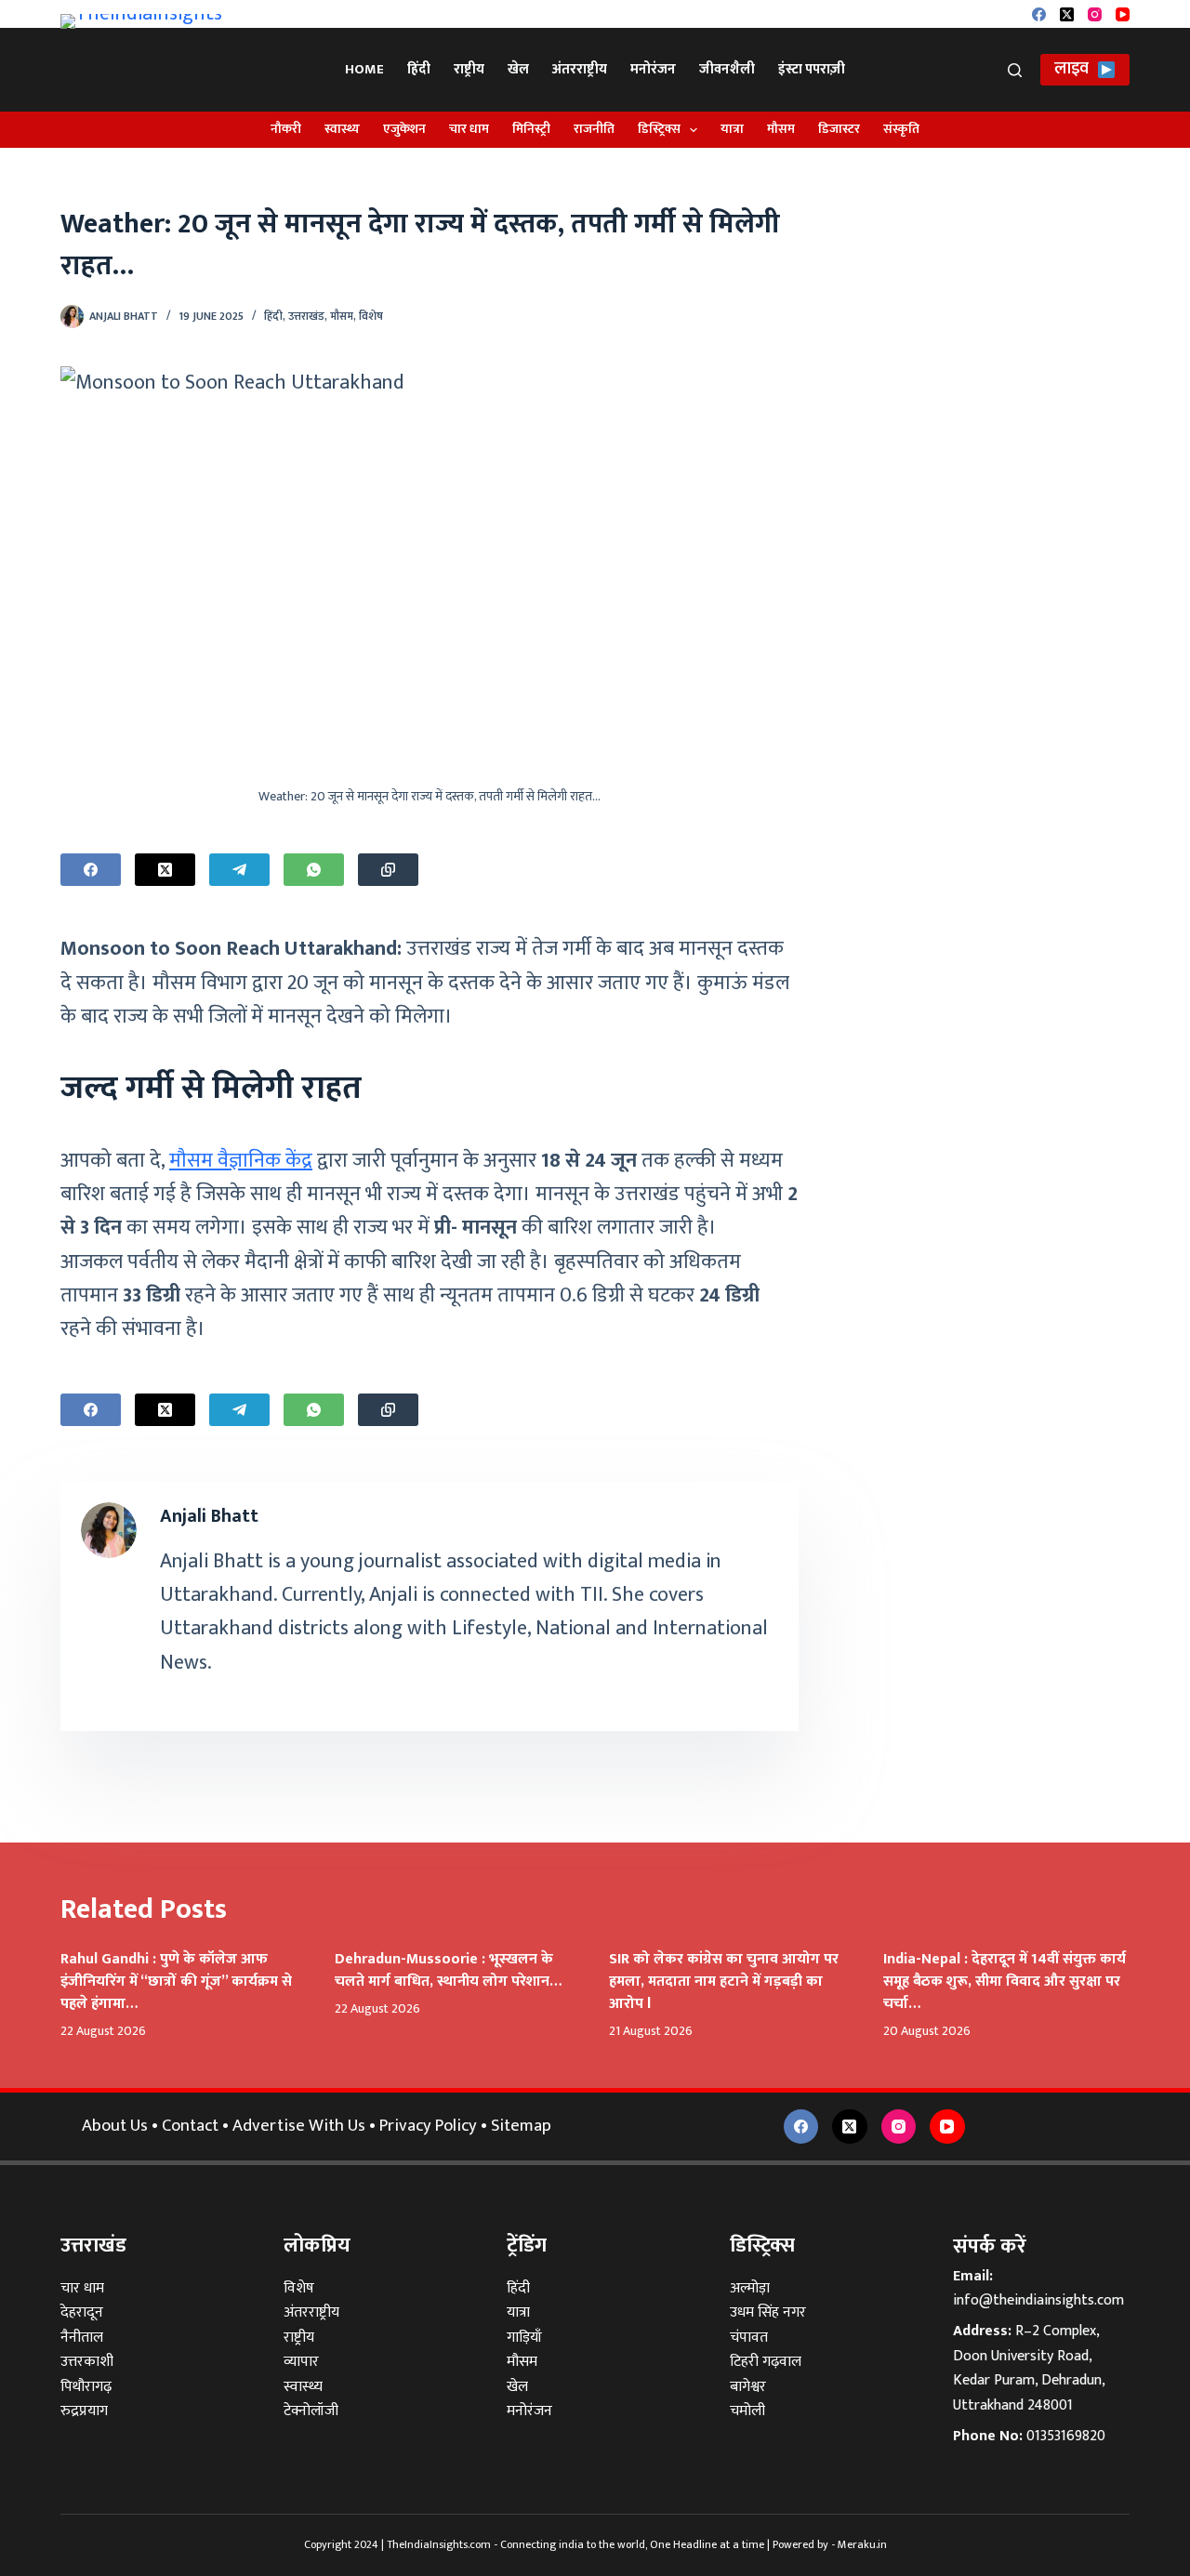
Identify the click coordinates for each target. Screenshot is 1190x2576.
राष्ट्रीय (469, 69)
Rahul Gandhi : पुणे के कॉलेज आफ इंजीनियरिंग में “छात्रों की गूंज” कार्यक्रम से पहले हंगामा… (176, 1982)
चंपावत (749, 2338)
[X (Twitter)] (1067, 14)
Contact (190, 2126)
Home (364, 69)
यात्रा (732, 129)
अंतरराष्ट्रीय (580, 69)
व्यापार (301, 2362)
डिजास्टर (839, 129)
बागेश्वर (748, 2387)
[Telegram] (239, 870)
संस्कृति (901, 129)
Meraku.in (862, 2544)
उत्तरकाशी (87, 2362)
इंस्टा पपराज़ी (812, 69)
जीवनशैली (727, 69)
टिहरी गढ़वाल (766, 2362)
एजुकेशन (404, 129)
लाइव (1071, 69)
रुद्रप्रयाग (84, 2411)
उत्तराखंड (306, 316)
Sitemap (521, 2126)
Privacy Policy (428, 2126)
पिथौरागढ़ (86, 2387)
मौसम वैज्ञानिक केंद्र (241, 1161)
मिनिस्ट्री (531, 129)
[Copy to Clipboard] (388, 870)
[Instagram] (1095, 14)
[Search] (1015, 70)
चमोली (747, 2411)
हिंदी (419, 69)
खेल (518, 69)
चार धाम (469, 129)
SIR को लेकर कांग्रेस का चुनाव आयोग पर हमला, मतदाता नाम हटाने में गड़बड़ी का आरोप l (724, 1982)
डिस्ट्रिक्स (659, 129)
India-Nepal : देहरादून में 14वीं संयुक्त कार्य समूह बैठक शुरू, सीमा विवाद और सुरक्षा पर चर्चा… (1005, 1982)
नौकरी (286, 129)
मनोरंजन (653, 69)
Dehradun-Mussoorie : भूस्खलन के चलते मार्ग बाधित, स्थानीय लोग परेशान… (448, 1970)
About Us (115, 2126)
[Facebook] (1039, 14)
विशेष (371, 316)
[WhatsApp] (314, 870)
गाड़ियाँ (524, 2338)
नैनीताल (82, 2338)
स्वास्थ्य (342, 129)
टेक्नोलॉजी (311, 2411)
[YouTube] (1123, 14)
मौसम (781, 129)
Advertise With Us (299, 2126)
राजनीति (594, 129)
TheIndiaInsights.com (439, 2544)
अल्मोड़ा (750, 2288)
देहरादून (82, 2312)
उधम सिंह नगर (768, 2312)
